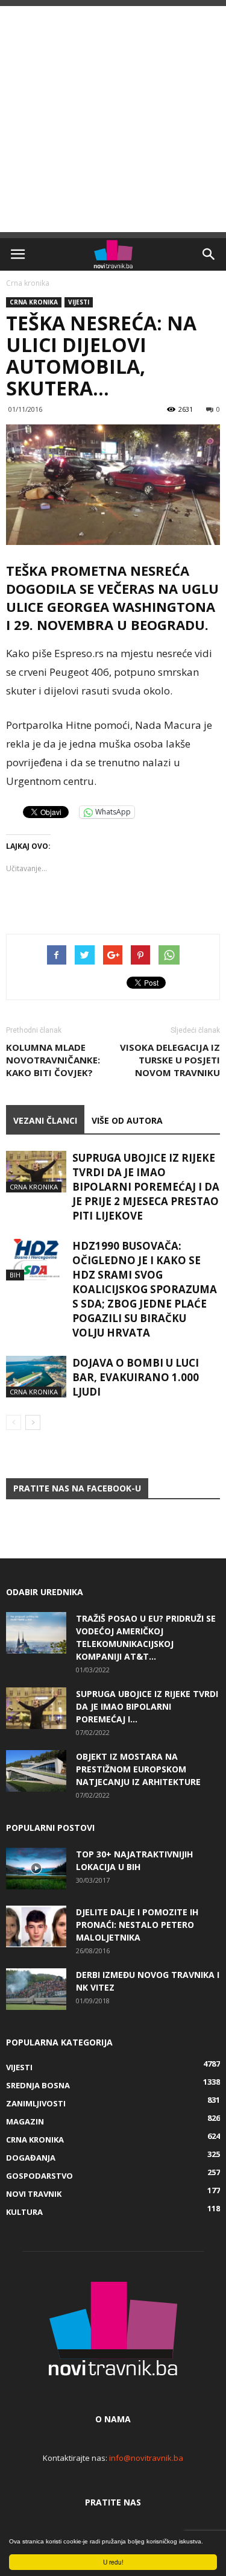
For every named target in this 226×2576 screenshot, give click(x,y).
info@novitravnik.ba (146, 2458)
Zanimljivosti (36, 2103)
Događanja (31, 2158)
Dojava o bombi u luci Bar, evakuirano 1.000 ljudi (136, 1377)
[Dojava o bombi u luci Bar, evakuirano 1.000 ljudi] (36, 1377)
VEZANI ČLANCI (45, 1120)
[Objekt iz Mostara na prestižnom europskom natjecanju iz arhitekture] (36, 1771)
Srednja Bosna (38, 2085)
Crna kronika (28, 283)
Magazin (25, 2121)
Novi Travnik (34, 2194)
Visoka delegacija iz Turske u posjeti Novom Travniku (170, 1060)
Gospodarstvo (39, 2176)
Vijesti (79, 302)
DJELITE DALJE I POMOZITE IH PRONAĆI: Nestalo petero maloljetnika (137, 1925)
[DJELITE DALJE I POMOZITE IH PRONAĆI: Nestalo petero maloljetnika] (36, 1926)
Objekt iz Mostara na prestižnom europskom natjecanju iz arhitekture (138, 1769)
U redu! (113, 2562)
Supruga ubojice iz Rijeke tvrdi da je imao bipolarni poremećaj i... (147, 1706)
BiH (15, 1275)
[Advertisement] (113, 119)
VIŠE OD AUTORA (127, 1120)
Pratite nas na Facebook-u (77, 1488)
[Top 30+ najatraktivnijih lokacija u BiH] (36, 1869)
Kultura (24, 2212)
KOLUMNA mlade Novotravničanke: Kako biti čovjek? (53, 1060)
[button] (209, 254)
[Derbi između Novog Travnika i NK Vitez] (36, 1989)
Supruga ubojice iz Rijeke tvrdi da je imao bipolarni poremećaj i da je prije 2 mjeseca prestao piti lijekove (146, 1187)
